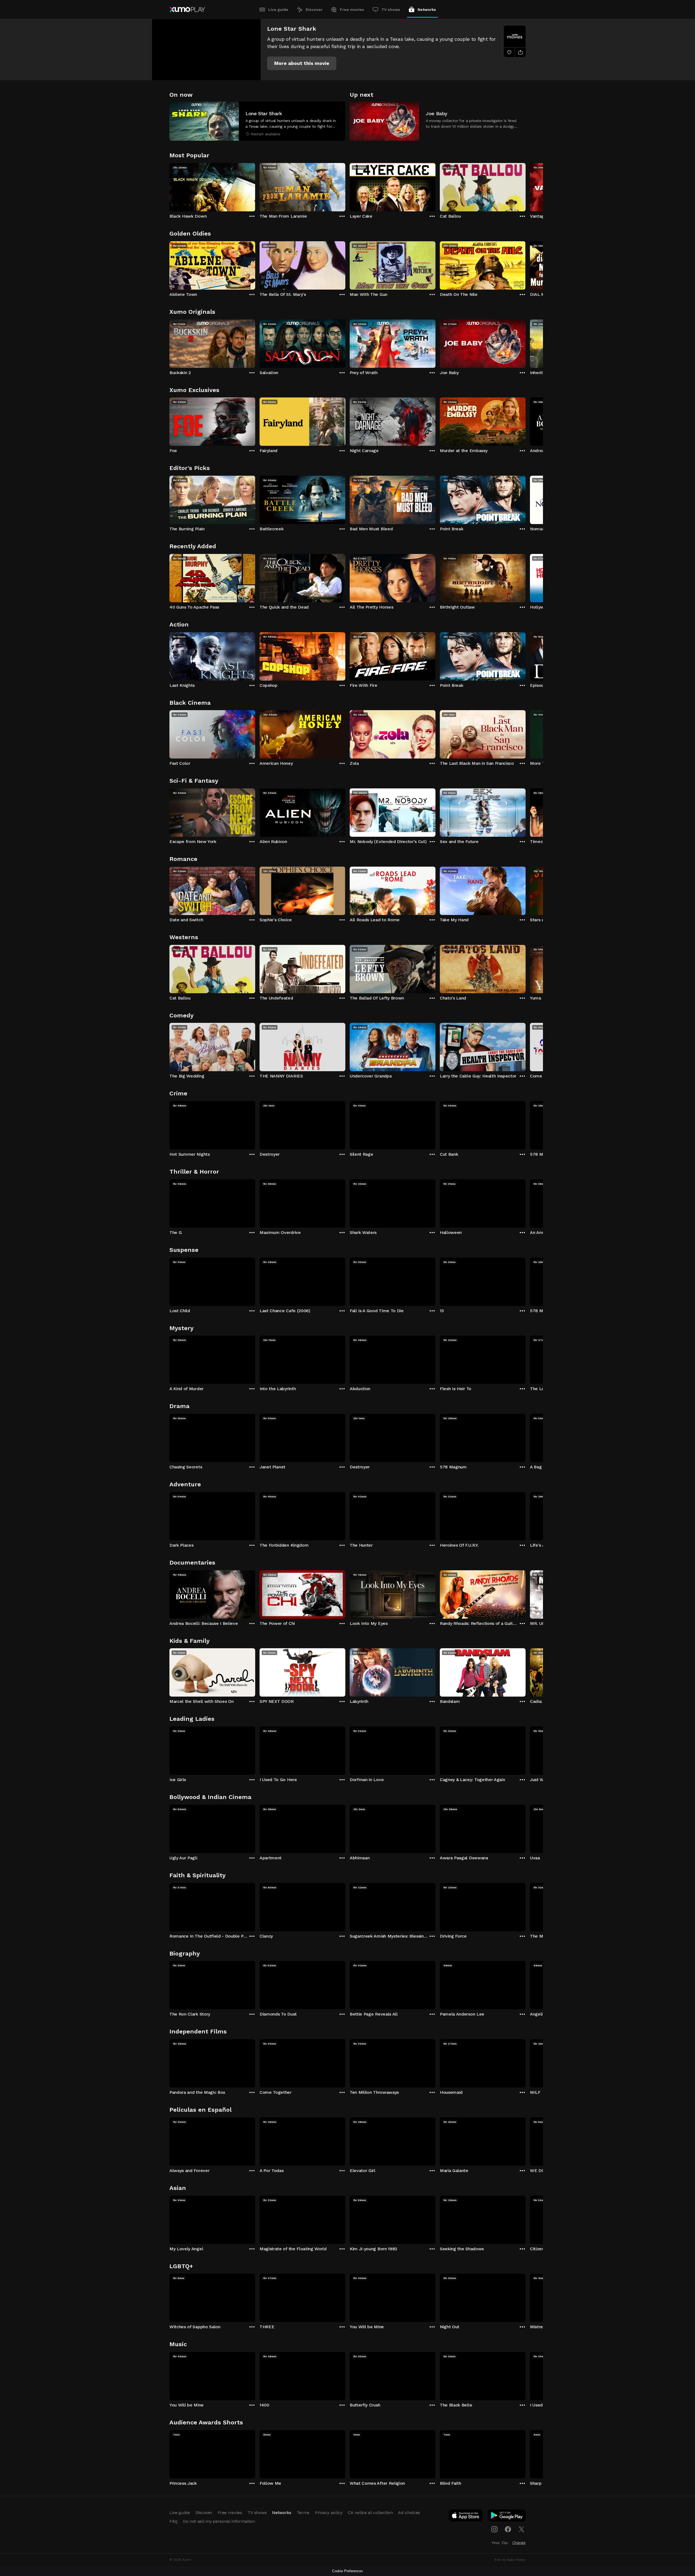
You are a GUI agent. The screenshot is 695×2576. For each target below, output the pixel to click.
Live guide (278, 10)
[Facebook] (508, 2529)
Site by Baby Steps (510, 2560)
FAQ (173, 2521)
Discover (314, 10)
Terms (303, 2513)
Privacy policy (329, 2513)
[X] (522, 2529)
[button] (302, 63)
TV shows (391, 10)
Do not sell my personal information (219, 2521)
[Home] (187, 10)
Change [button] (519, 2543)
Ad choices (409, 2513)
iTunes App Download (466, 2517)
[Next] (526, 186)
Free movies (352, 10)
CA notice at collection (370, 2513)
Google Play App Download (507, 2517)
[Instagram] (494, 2529)
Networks (427, 10)
